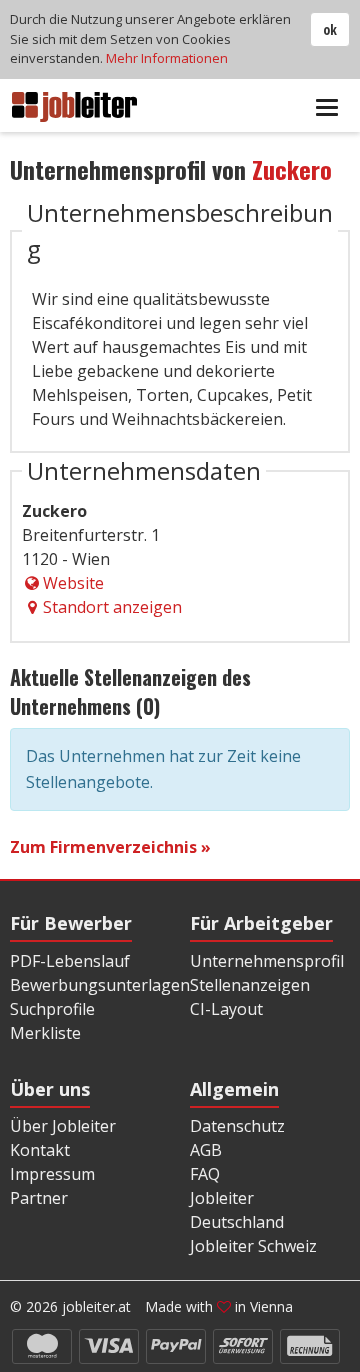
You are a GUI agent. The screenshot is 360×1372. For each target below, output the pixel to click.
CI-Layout (226, 1009)
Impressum (52, 1174)
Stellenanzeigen (250, 985)
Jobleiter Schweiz (253, 1246)
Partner (39, 1198)
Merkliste (45, 1033)
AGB (206, 1150)
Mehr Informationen (167, 58)
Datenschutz (237, 1126)
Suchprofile (52, 1009)
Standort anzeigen (112, 607)
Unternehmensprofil (267, 961)
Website (73, 583)
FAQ (205, 1174)
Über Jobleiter (63, 1126)
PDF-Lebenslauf (70, 961)
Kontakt (40, 1150)
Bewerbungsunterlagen (100, 985)
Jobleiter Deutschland (237, 1210)
